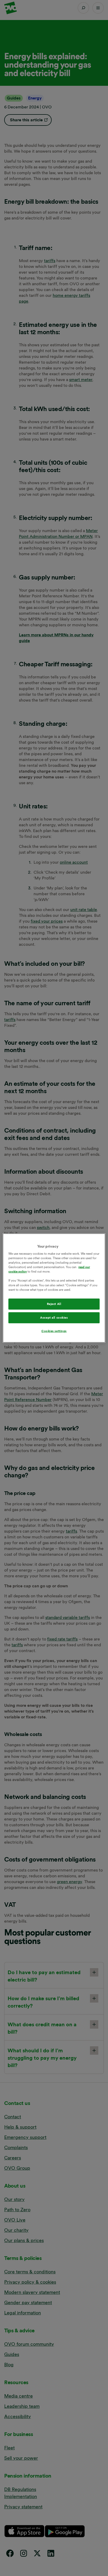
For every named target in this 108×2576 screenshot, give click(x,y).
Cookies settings (54, 1331)
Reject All (54, 1304)
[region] (54, 1288)
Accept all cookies (54, 1317)
